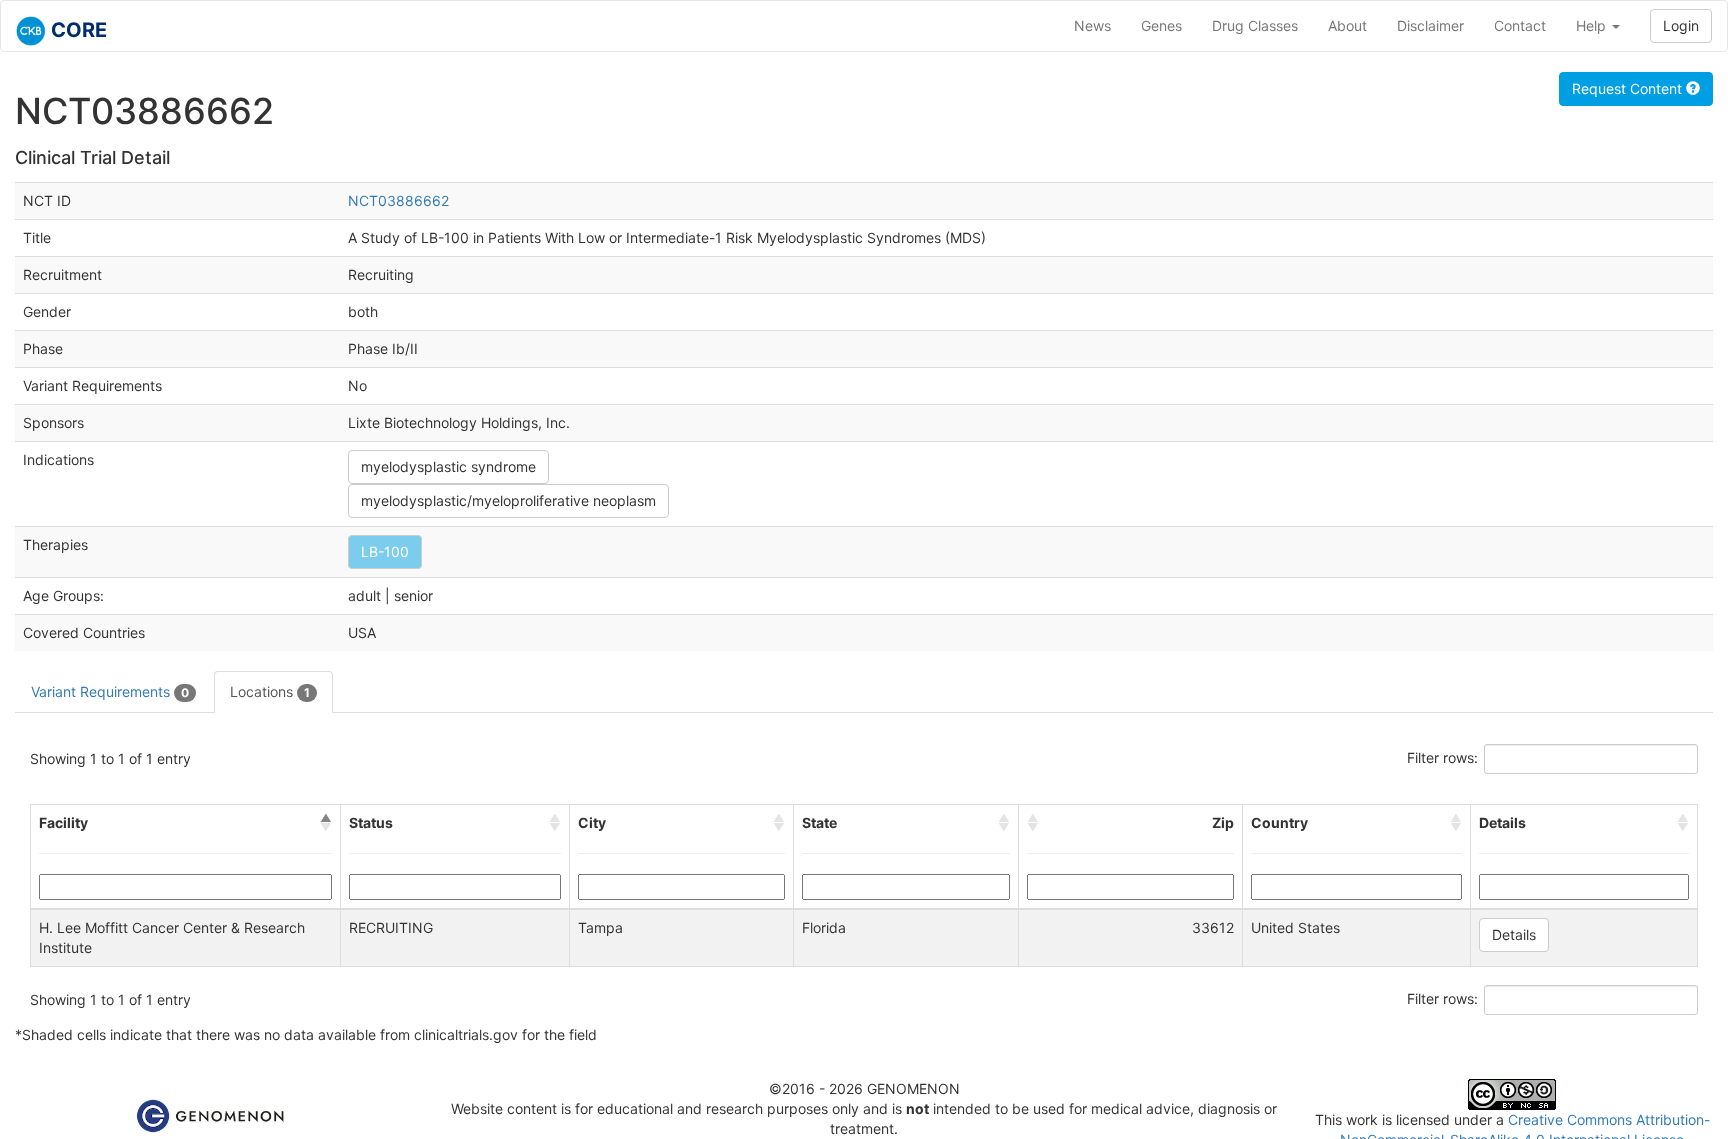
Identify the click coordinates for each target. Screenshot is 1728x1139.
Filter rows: (1442, 757)
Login (1681, 25)
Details (1514, 934)
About (1347, 25)
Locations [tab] (270, 691)
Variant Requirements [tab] (110, 691)
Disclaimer (1430, 25)
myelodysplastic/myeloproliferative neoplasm (508, 500)
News (1092, 25)
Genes (1161, 25)
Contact (1520, 25)
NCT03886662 (398, 200)
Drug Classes (1255, 25)
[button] (326, 823)
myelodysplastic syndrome (448, 466)
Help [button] (1593, 25)
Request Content (1629, 88)
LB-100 (385, 551)
